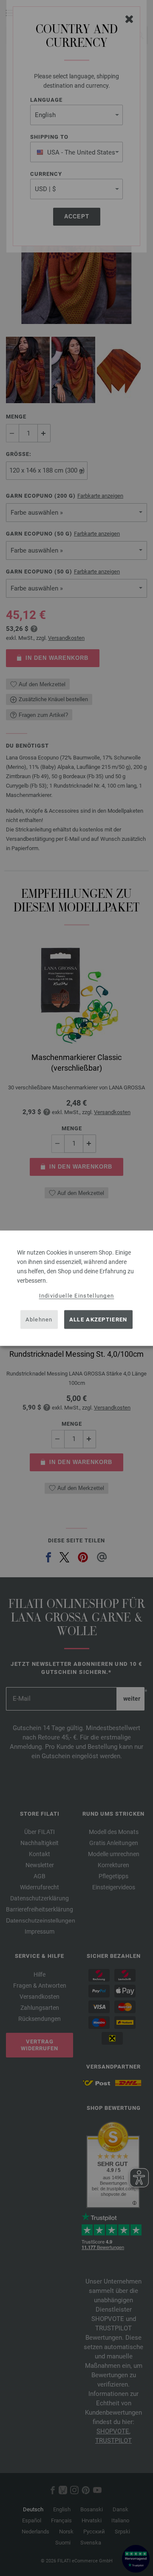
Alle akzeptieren (98, 1320)
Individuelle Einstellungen (77, 1295)
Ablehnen (39, 1320)
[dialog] (76, 1288)
